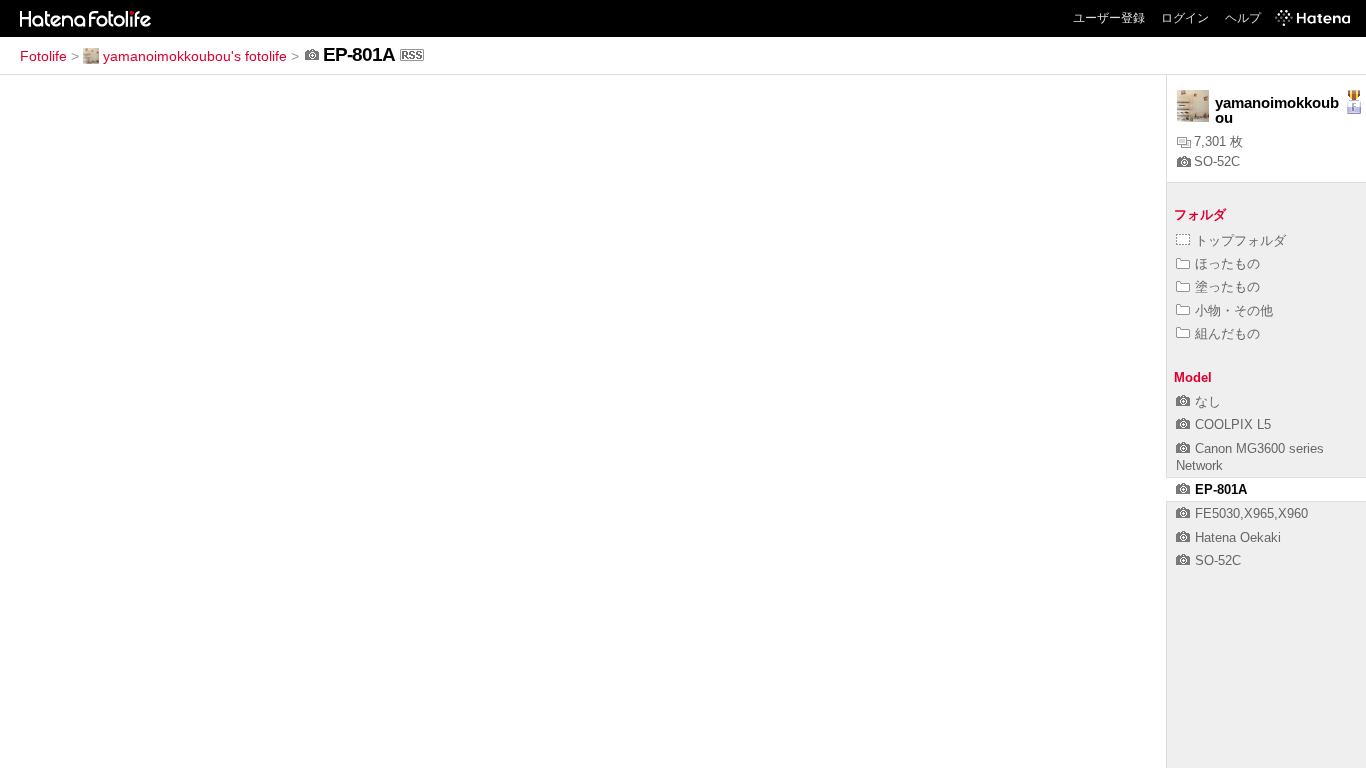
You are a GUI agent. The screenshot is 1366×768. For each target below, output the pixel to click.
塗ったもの (1227, 286)
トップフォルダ (1240, 240)
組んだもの (1227, 333)
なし (1208, 401)
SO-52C (1217, 161)
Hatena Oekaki (1238, 537)
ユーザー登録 (1109, 18)
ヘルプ (1243, 18)
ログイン (1185, 18)
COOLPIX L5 (1233, 424)
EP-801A (1221, 489)
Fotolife (43, 56)
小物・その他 (1234, 310)
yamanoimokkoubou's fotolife (195, 56)
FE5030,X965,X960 (1251, 513)
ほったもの (1227, 263)
